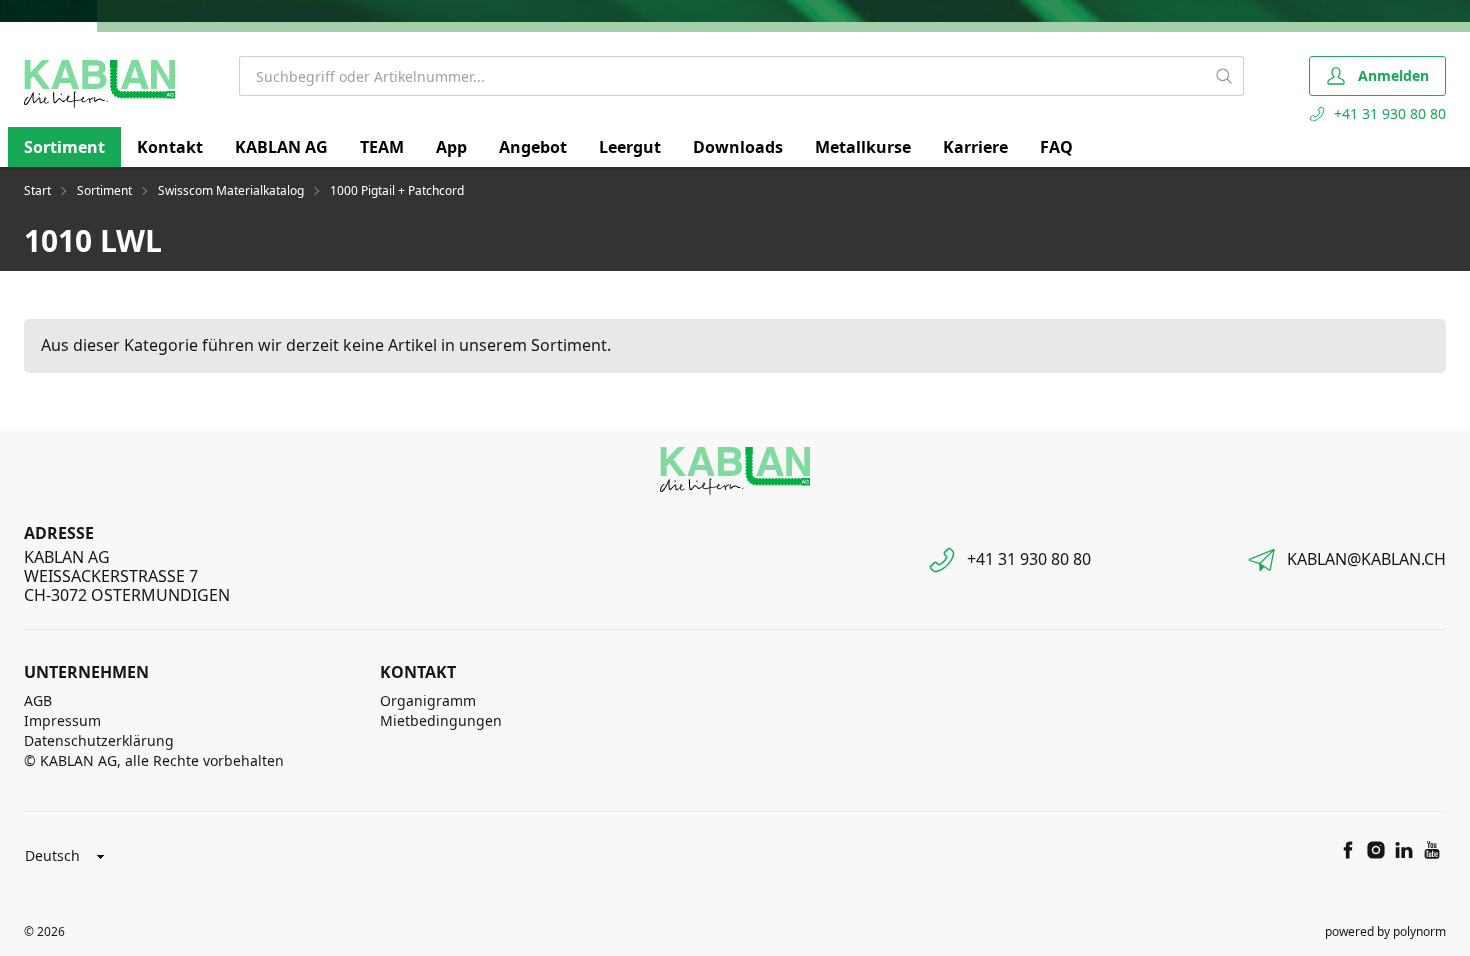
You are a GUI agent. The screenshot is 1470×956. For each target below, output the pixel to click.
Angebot (533, 147)
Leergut (630, 147)
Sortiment (64, 147)
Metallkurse (863, 147)
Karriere (975, 147)
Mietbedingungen (441, 720)
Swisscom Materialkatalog (231, 191)
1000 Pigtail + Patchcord (397, 191)
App (451, 147)
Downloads (738, 147)
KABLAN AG (281, 147)
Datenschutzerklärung (99, 740)
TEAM (382, 147)
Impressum (62, 720)
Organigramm (428, 700)
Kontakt (170, 147)
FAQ (1056, 147)
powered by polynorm (1385, 931)
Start (37, 191)
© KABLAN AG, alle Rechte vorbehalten (154, 760)
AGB (38, 700)
